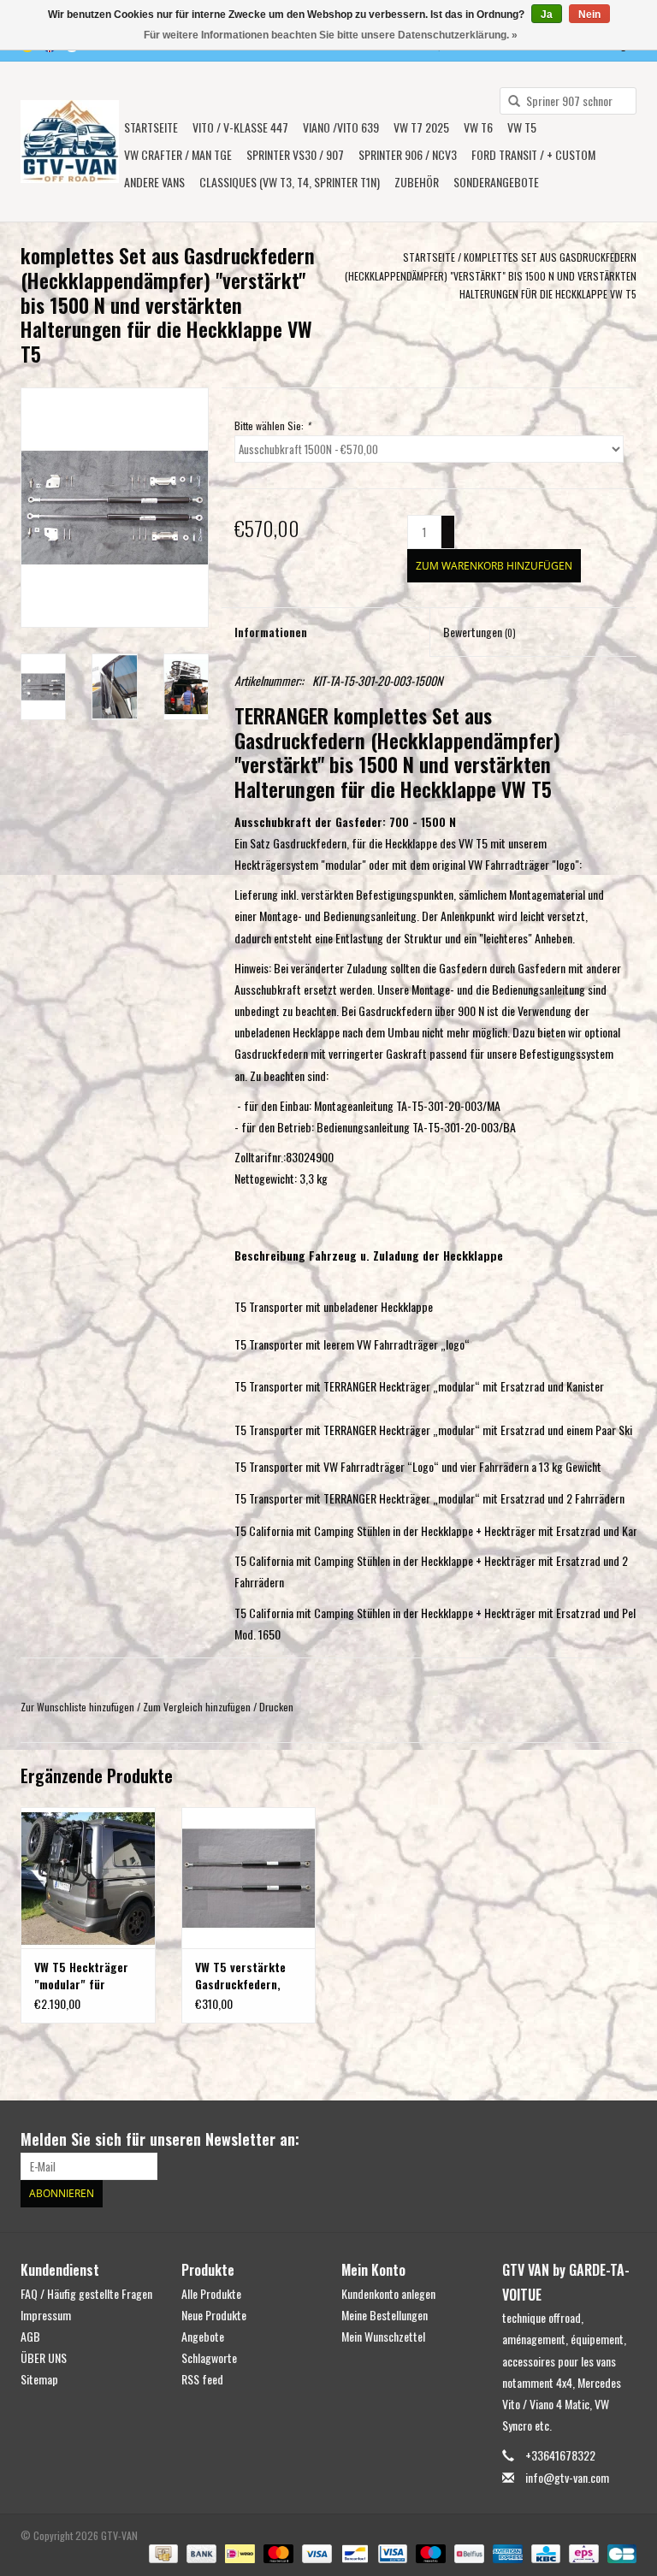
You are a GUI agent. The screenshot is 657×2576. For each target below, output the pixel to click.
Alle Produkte (211, 2293)
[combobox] (568, 101)
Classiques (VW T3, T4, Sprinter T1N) (290, 182)
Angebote (203, 2336)
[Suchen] (508, 102)
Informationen (271, 632)
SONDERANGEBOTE (496, 182)
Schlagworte (209, 2357)
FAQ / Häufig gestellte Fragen (86, 2293)
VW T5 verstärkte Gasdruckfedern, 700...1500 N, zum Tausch (241, 1976)
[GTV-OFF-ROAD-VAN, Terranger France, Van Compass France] (70, 142)
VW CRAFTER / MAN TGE (178, 154)
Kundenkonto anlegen (388, 2293)
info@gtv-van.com (567, 2477)
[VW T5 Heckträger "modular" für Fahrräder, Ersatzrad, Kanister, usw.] (88, 1878)
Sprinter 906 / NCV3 (408, 154)
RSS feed (202, 2379)
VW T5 (522, 127)
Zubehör (417, 182)
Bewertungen (479, 632)
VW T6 (478, 127)
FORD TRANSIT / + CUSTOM (533, 154)
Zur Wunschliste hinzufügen (77, 1707)
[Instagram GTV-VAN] (623, 2140)
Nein (589, 15)
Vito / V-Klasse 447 (240, 127)
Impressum (46, 2315)
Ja (547, 15)
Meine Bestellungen (385, 2315)
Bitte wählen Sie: (272, 425)
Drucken (276, 1707)
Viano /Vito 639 (341, 127)
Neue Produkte (214, 2315)
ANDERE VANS (154, 182)
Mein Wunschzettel (383, 2336)
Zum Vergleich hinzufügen (198, 1707)
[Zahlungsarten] (162, 2552)
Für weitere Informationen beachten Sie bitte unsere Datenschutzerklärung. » (331, 35)
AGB (30, 2336)
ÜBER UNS (44, 2357)
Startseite (151, 127)
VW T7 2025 (421, 127)
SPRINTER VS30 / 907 (295, 154)
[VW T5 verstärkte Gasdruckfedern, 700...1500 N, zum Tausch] (249, 1878)
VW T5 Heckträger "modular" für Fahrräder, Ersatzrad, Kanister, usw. (87, 1976)
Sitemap (39, 2379)
